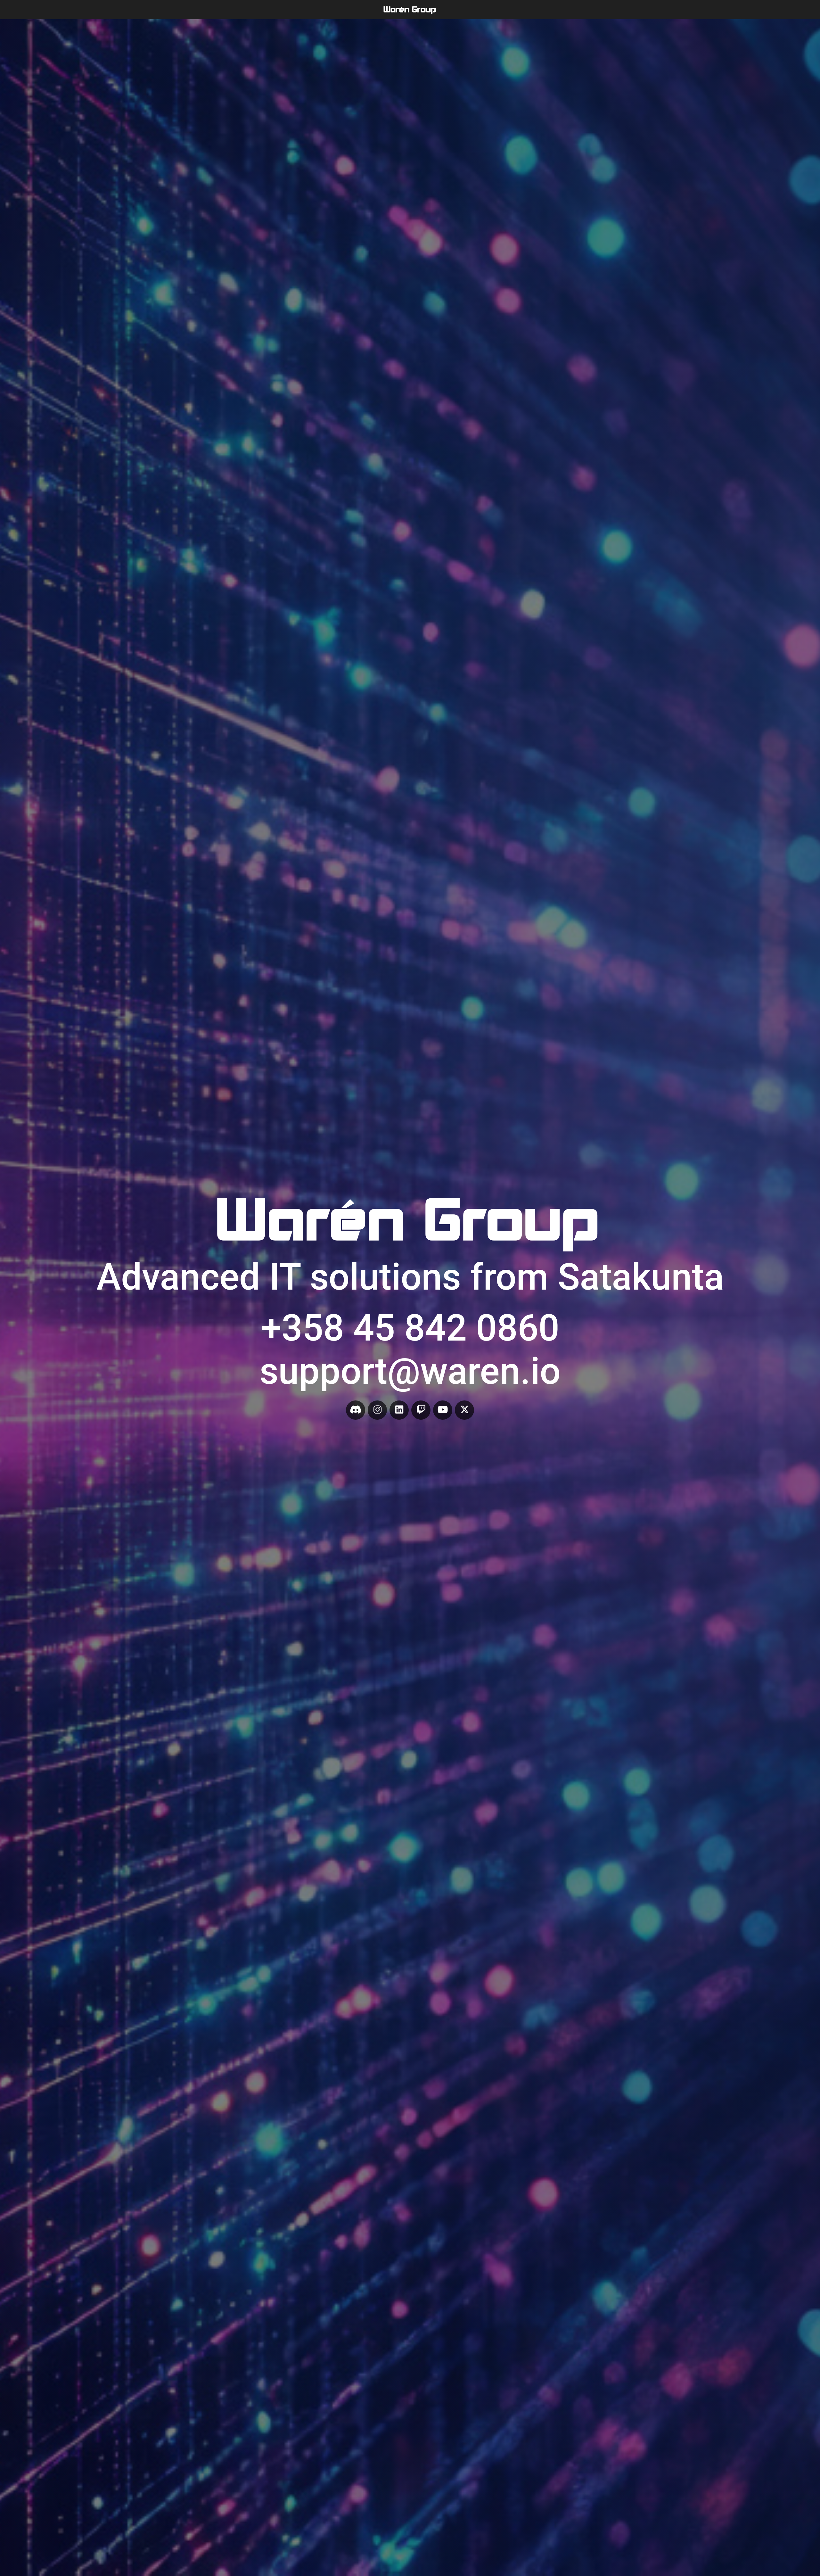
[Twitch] (421, 1410)
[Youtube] (443, 1410)
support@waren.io (410, 1371)
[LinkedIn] (399, 1410)
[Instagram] (377, 1410)
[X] (464, 1410)
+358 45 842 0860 (410, 1328)
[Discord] (356, 1410)
